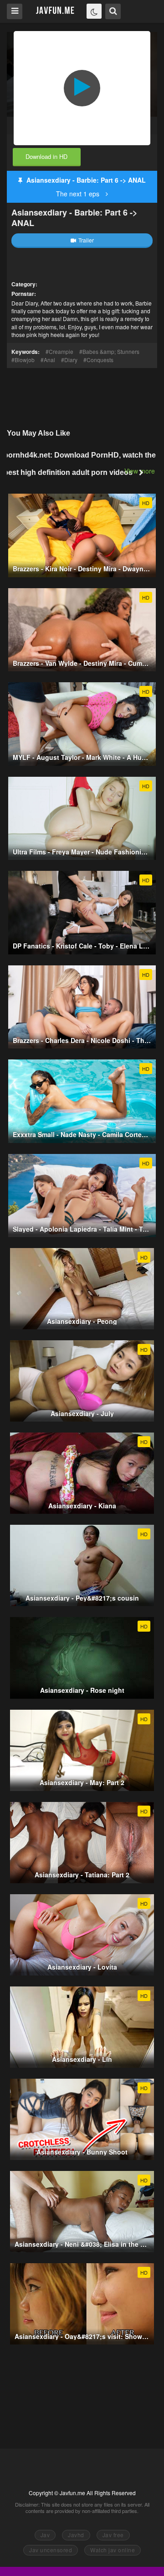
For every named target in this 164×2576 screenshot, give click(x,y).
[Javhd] (55, 11)
